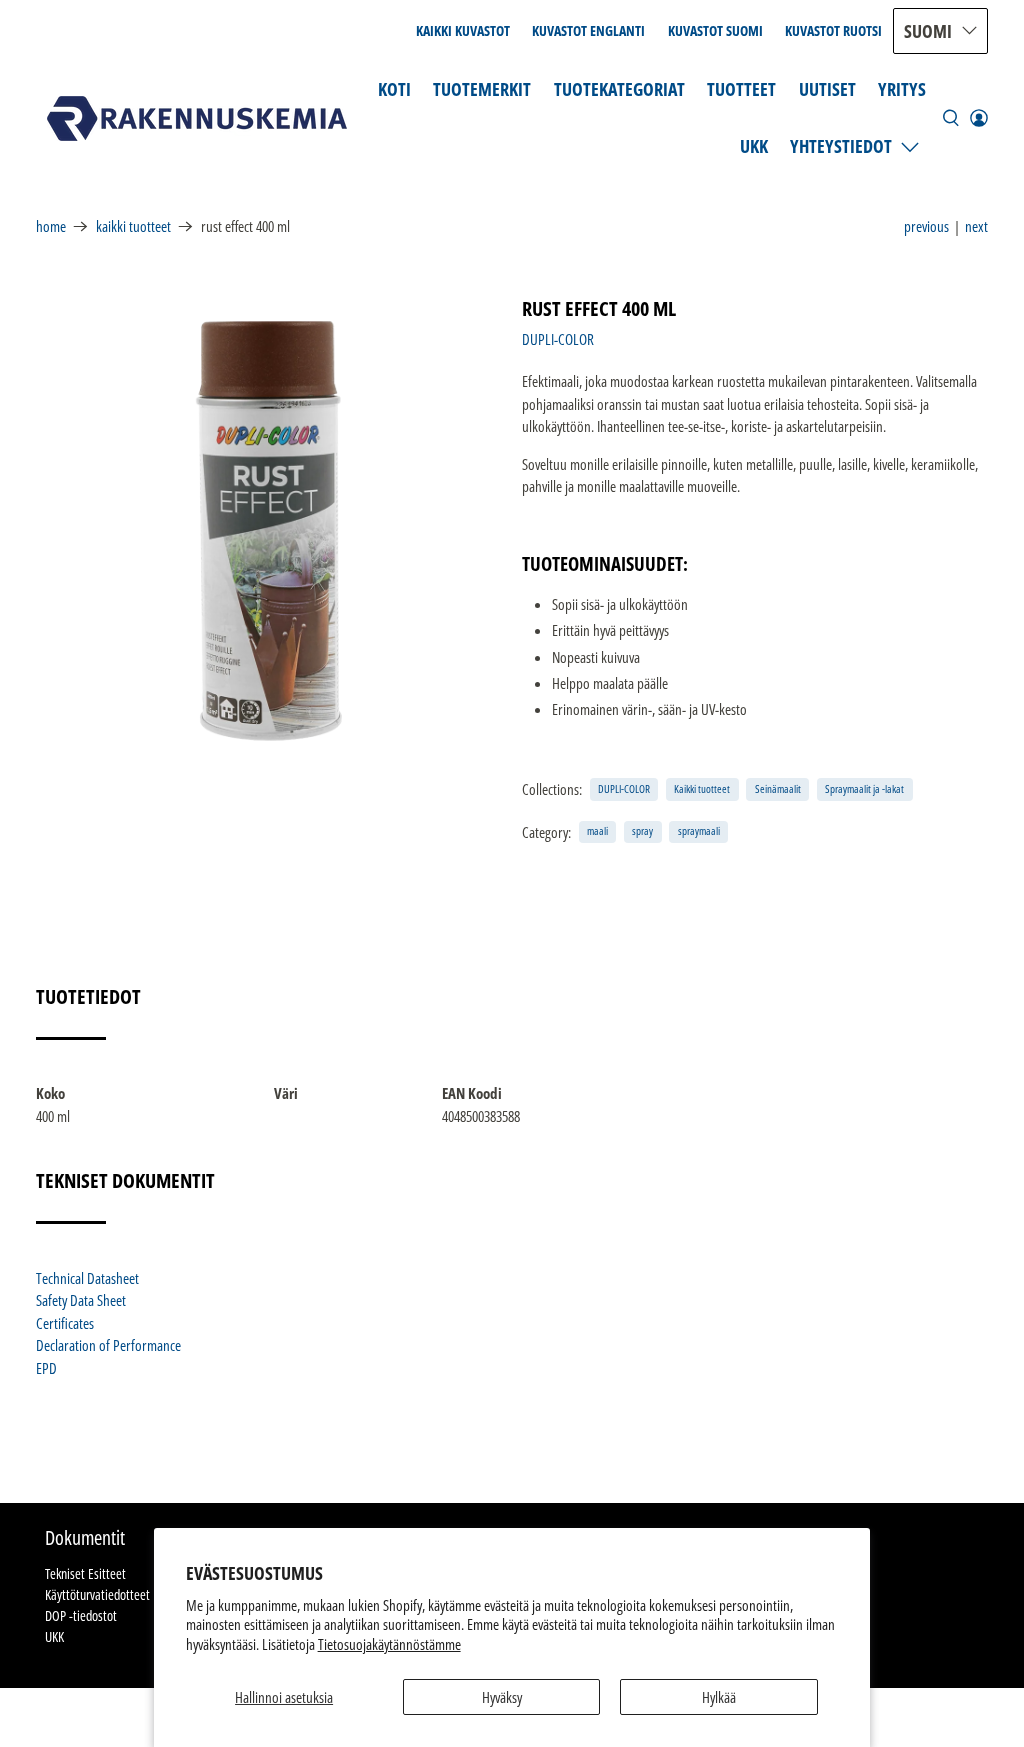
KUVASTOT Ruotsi (833, 30)
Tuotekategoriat (619, 89)
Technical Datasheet (87, 1278)
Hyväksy (502, 1697)
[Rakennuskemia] (197, 118)
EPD (46, 1368)
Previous (926, 226)
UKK (754, 146)
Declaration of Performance (108, 1345)
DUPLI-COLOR (558, 339)
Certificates (65, 1323)
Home (51, 226)
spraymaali (699, 830)
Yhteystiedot (841, 146)
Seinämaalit (778, 788)
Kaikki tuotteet (133, 226)
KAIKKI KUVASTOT (463, 30)
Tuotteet (741, 89)
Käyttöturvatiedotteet (97, 1594)
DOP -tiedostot (81, 1615)
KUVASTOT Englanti (588, 30)
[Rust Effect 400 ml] (269, 531)
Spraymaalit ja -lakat (864, 788)
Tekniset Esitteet (85, 1573)
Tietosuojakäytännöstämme (389, 1644)
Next (976, 226)
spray (642, 830)
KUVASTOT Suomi (715, 30)
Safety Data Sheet (81, 1300)
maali (597, 830)
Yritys (902, 89)
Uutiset (827, 89)
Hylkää (719, 1697)
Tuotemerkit (482, 89)
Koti (394, 89)
